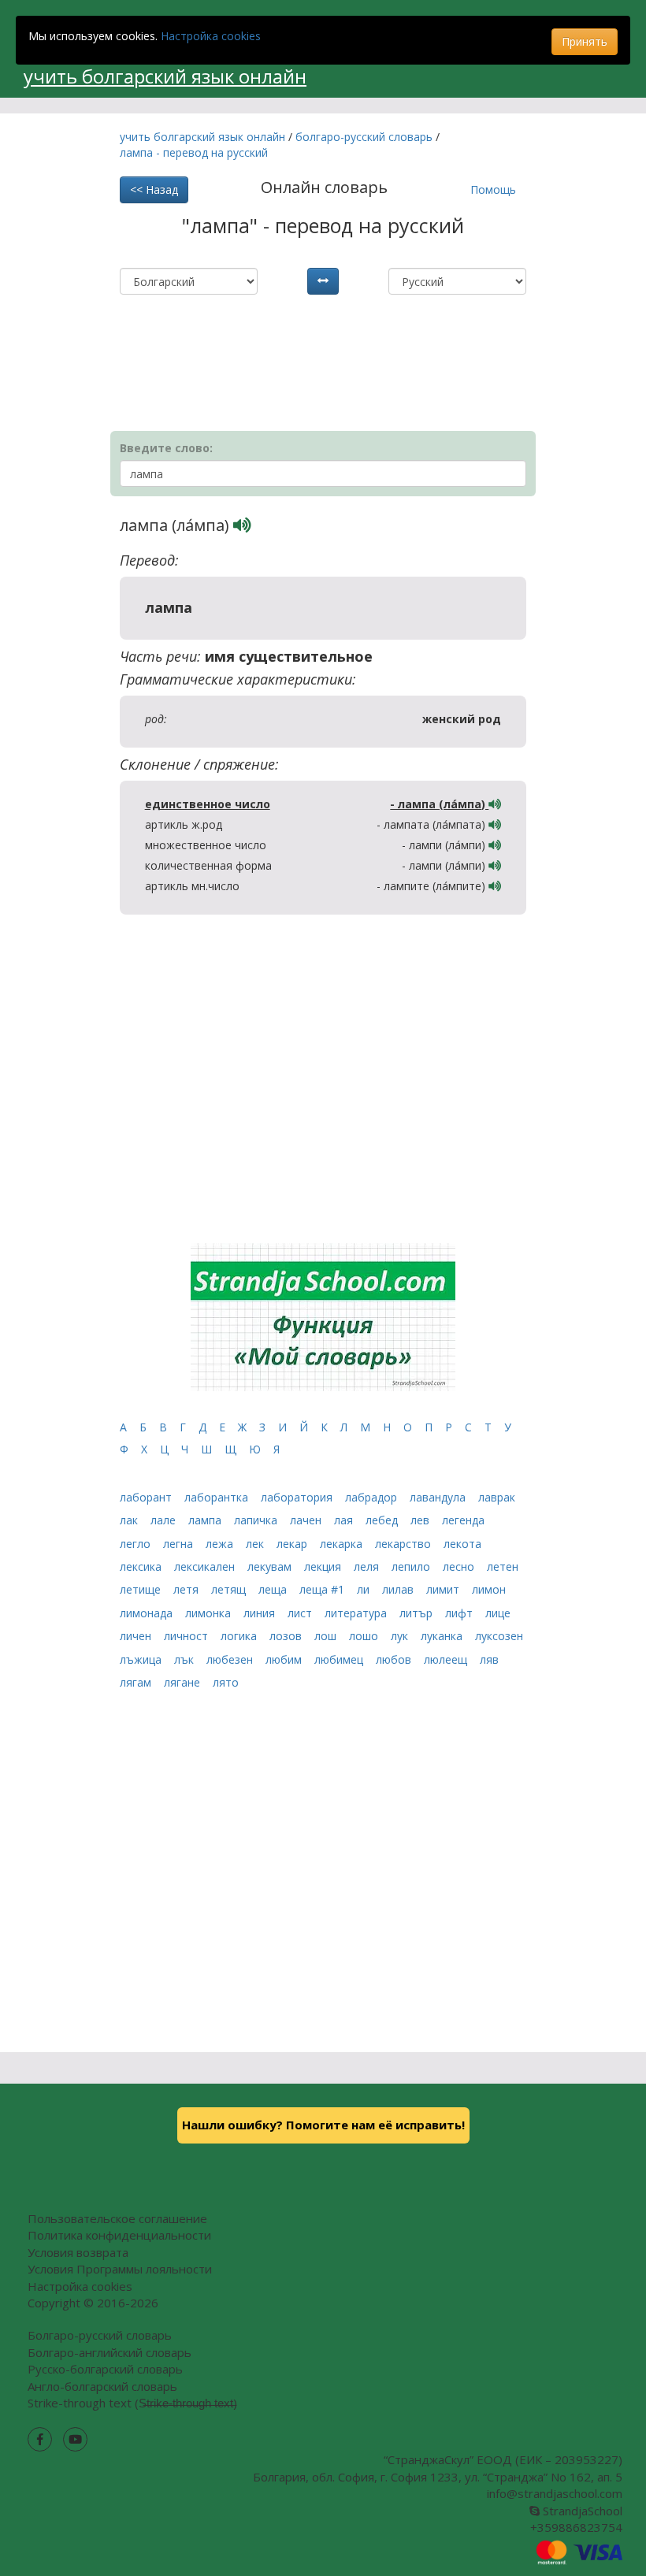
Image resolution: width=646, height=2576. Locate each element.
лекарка (343, 1544)
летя (187, 1589)
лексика (142, 1566)
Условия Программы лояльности (120, 2269)
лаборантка (218, 1497)
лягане (184, 1682)
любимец (340, 1659)
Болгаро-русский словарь (100, 2335)
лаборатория (298, 1497)
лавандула (439, 1497)
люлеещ (447, 1659)
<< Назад (154, 189)
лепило (412, 1566)
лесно (460, 1566)
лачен (307, 1520)
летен (503, 1566)
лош (327, 1636)
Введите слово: (166, 448)
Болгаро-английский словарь (110, 2352)
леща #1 (323, 1589)
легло (137, 1544)
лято (226, 1682)
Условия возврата (78, 2252)
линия (261, 1613)
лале (165, 1520)
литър (418, 1613)
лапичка (257, 1520)
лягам (137, 1682)
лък (186, 1659)
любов (395, 1659)
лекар (293, 1544)
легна (180, 1544)
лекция (324, 1566)
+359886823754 (576, 2527)
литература (357, 1613)
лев (421, 1520)
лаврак (497, 1497)
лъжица (142, 1659)
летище (142, 1589)
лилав (399, 1589)
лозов (287, 1636)
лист (301, 1613)
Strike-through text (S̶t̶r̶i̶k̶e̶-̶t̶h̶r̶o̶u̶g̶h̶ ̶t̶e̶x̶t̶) (132, 2403)
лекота (462, 1544)
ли (365, 1589)
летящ (230, 1589)
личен (137, 1636)
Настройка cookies (211, 36)
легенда (463, 1520)
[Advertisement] (304, 334)
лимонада (148, 1613)
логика (240, 1636)
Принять (585, 41)
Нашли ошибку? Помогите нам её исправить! (323, 2125)
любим (285, 1659)
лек (256, 1544)
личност (187, 1636)
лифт (460, 1613)
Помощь (493, 189)
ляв (489, 1659)
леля (368, 1566)
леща (274, 1589)
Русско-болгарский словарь (105, 2369)
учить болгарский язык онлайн (165, 76)
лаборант (147, 1497)
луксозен (499, 1636)
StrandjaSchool (581, 2511)
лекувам (271, 1566)
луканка (443, 1636)
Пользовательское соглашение (117, 2218)
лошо (365, 1636)
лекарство (405, 1544)
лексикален (206, 1566)
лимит (444, 1589)
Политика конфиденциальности (119, 2235)
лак (130, 1520)
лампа (206, 1520)
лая (345, 1520)
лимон (489, 1589)
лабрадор (373, 1497)
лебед (383, 1520)
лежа (221, 1544)
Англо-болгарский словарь (102, 2386)
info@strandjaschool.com (555, 2493)
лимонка (210, 1613)
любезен (231, 1659)
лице (498, 1613)
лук (401, 1636)
